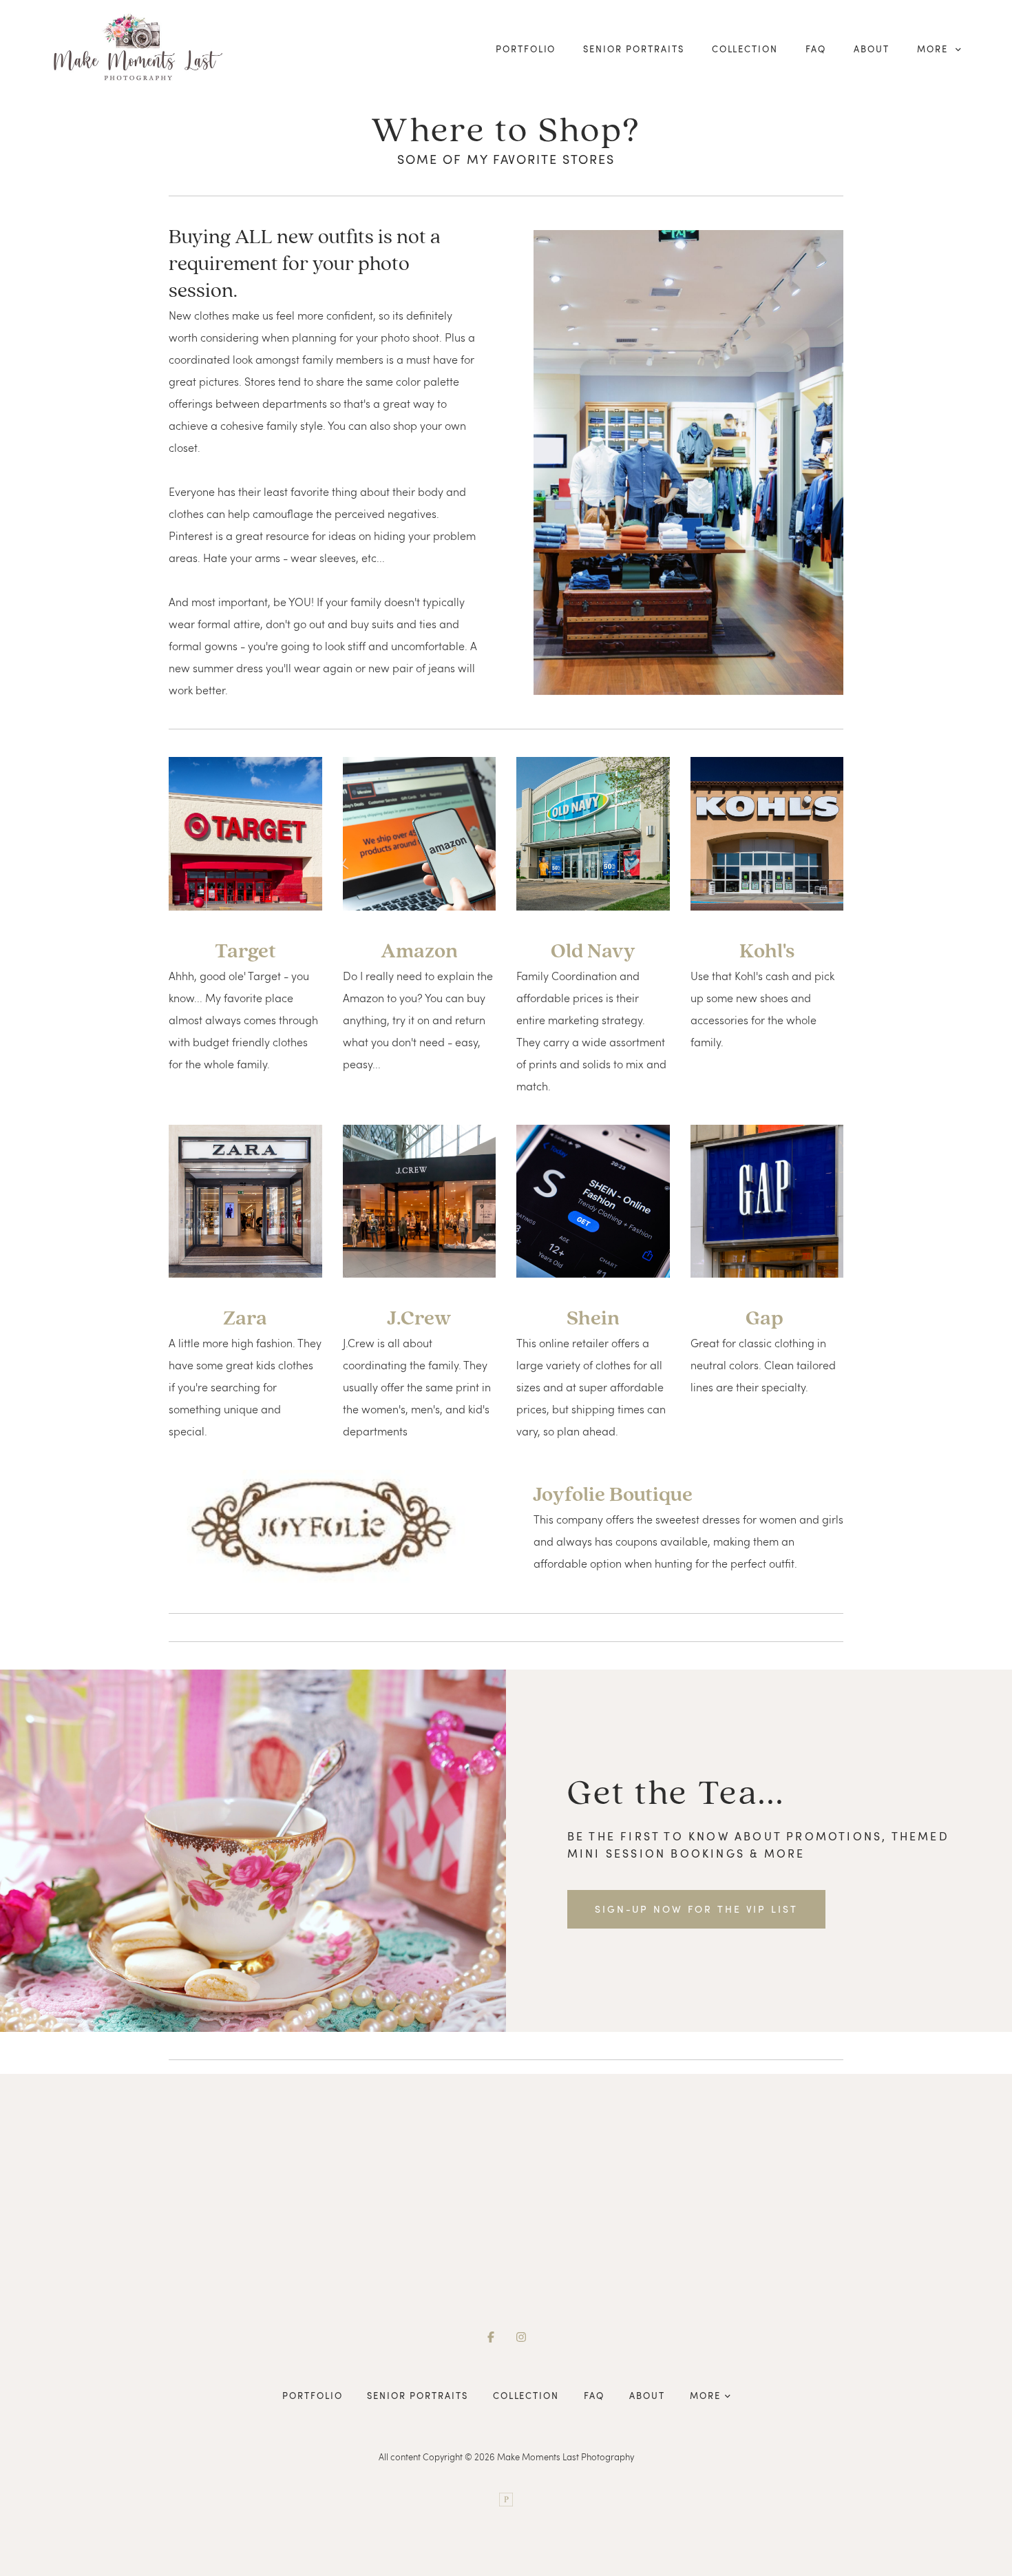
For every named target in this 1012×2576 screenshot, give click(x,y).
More (934, 49)
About (872, 49)
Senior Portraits (633, 49)
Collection (745, 49)
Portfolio (526, 49)
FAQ (816, 49)
